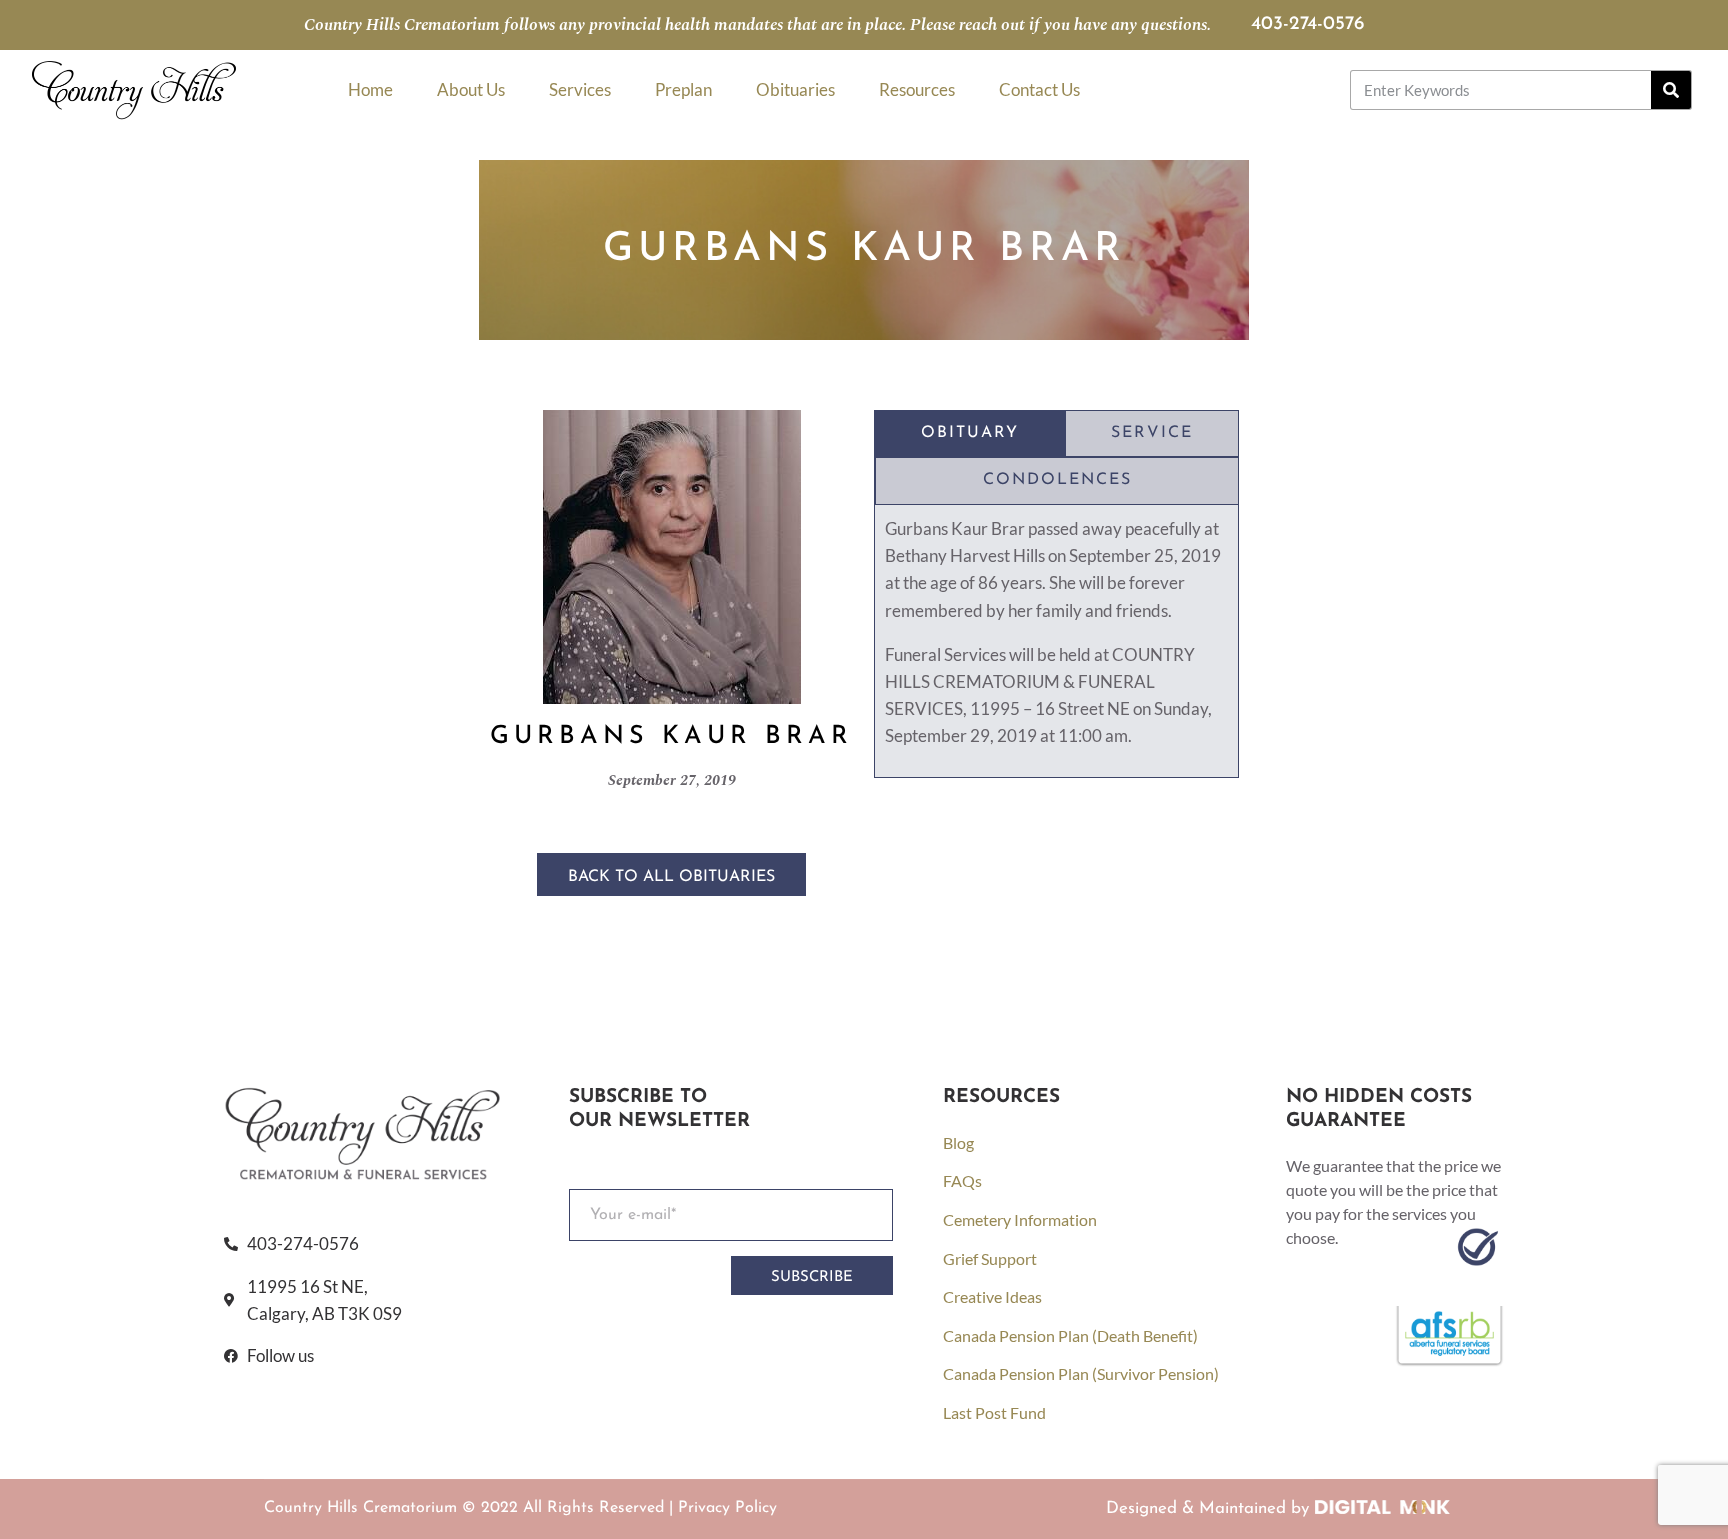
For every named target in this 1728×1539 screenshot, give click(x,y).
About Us (471, 89)
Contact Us (1039, 89)
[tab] (970, 434)
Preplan (683, 89)
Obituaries (795, 89)
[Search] (1671, 90)
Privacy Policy (727, 1508)
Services (580, 89)
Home (370, 89)
